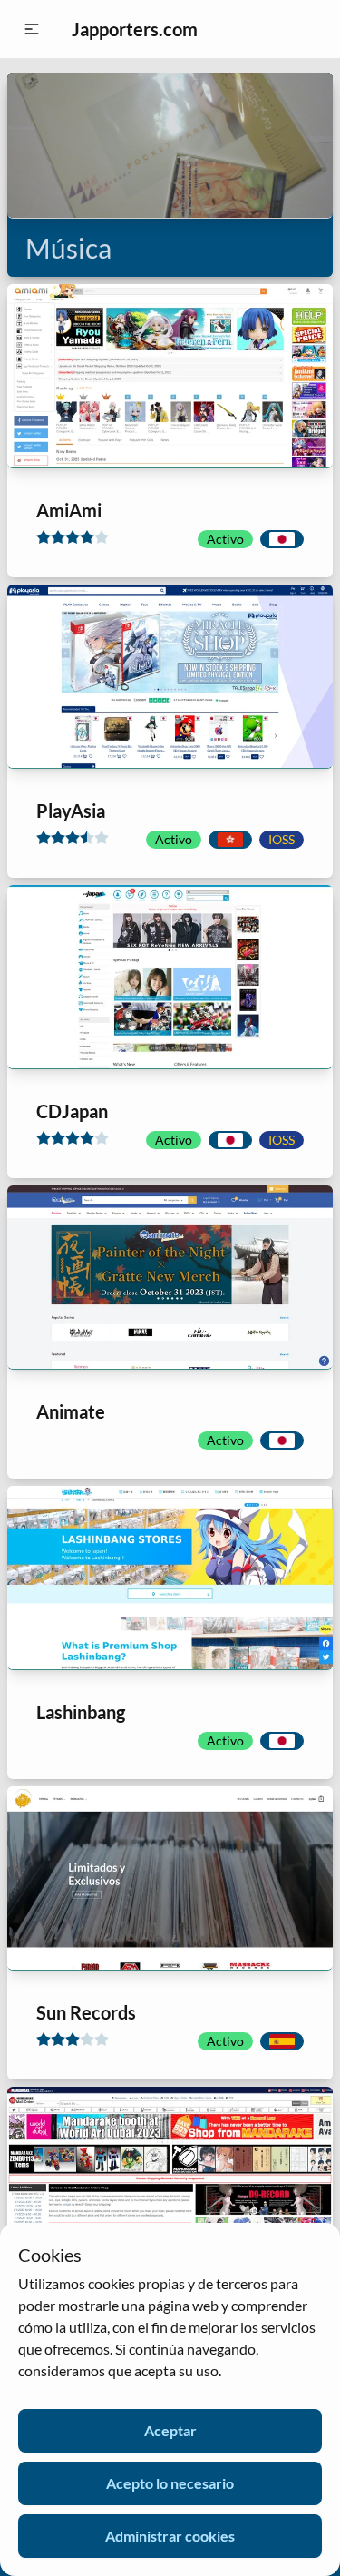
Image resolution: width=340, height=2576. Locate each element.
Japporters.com (135, 29)
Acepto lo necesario (170, 2483)
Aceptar (170, 2430)
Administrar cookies (170, 2536)
